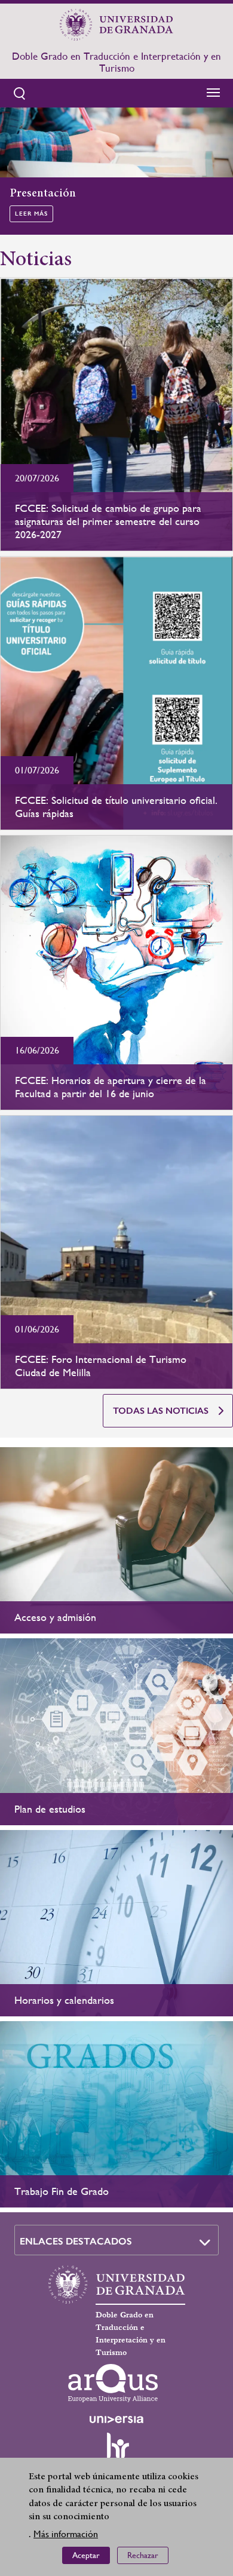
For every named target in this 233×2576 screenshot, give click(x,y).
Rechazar (143, 2555)
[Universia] (116, 2420)
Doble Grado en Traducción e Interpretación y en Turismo (116, 62)
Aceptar (86, 2555)
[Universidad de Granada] (116, 24)
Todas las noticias (161, 1411)
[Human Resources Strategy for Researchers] (116, 2451)
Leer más (31, 214)
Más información (66, 2534)
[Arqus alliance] (113, 2383)
